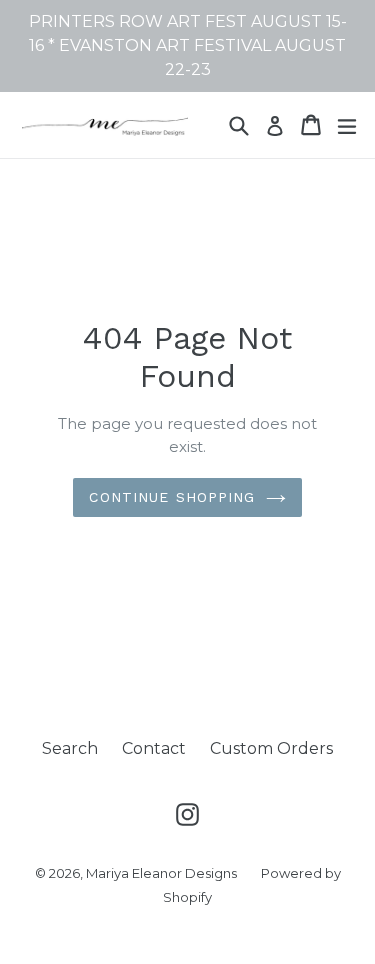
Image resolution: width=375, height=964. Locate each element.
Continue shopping (172, 497)
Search (70, 748)
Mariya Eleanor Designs (161, 873)
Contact (154, 748)
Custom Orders (271, 748)
